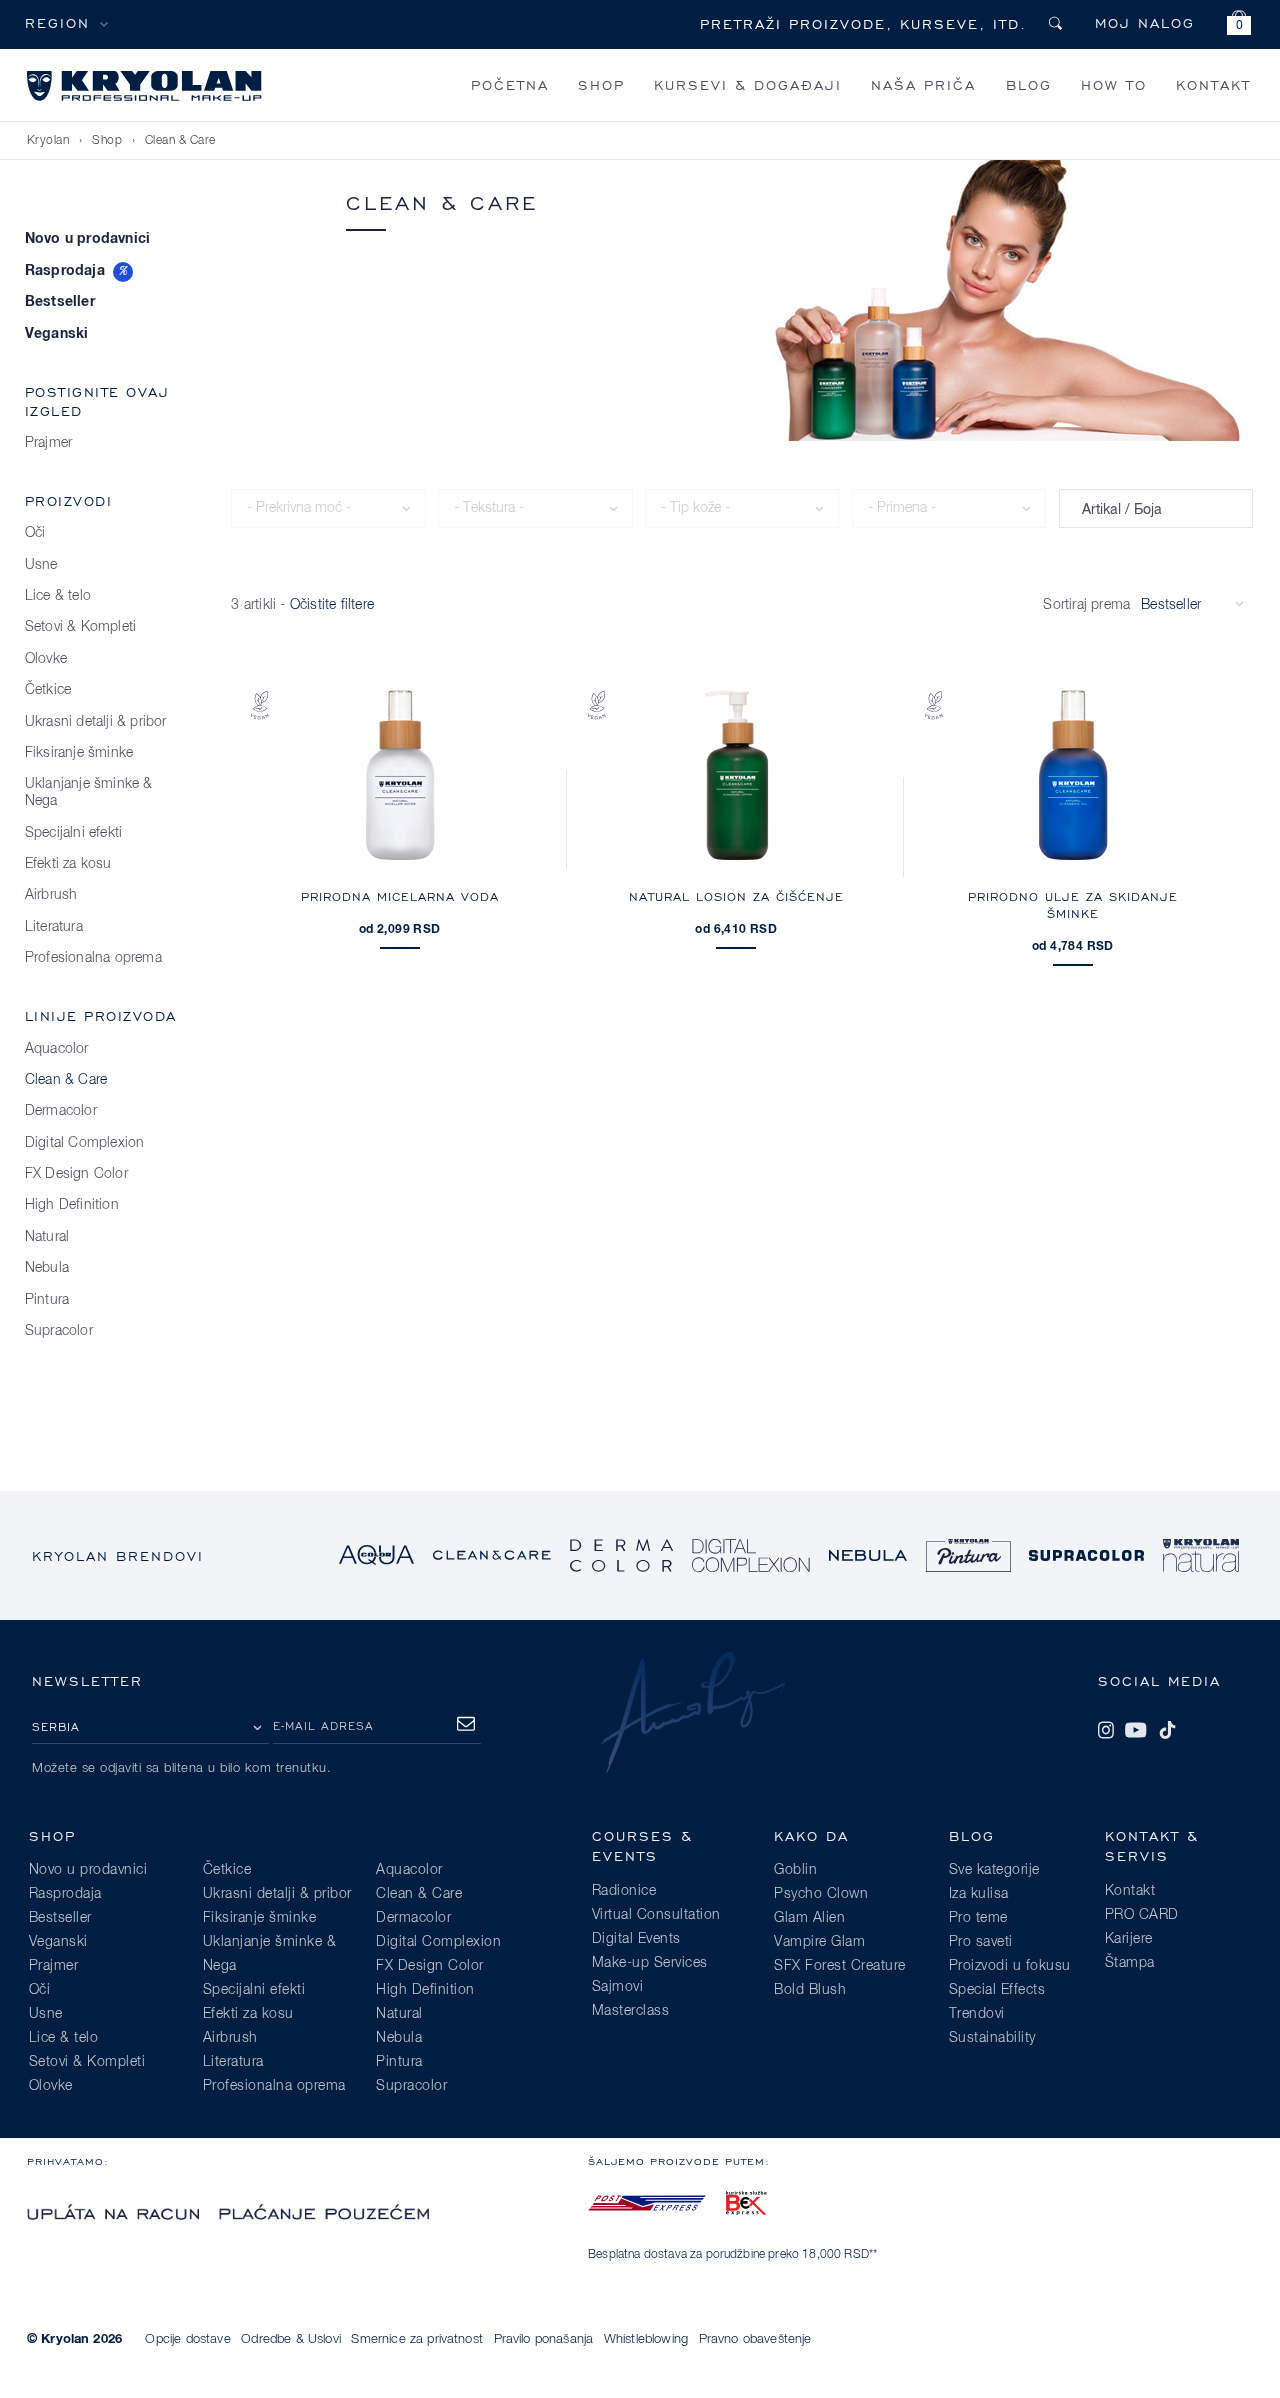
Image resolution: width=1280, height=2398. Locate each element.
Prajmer (48, 443)
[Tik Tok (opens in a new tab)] (1167, 1730)
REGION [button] (57, 22)
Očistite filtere (332, 605)
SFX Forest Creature (840, 1966)
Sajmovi (618, 1987)
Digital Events (636, 1939)
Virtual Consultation (656, 1915)
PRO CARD (1142, 1915)
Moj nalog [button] (1145, 22)
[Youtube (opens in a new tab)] (1136, 1730)
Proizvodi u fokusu (1010, 1966)
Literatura (54, 927)
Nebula (47, 1268)
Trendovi (977, 2014)
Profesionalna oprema (93, 958)
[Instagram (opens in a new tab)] (1106, 1730)
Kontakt (1213, 84)
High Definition (72, 1205)
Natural (47, 1237)
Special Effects (997, 1990)
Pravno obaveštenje (755, 2339)
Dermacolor (61, 1111)
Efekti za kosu (68, 864)
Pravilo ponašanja (544, 2339)
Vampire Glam (819, 1942)
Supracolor (59, 1331)
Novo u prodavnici (87, 239)
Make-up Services (650, 1963)
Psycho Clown (821, 1894)
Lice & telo (58, 596)
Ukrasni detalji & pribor (96, 722)
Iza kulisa (979, 1894)
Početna (510, 84)
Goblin (795, 1870)
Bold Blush (810, 1990)
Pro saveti (981, 1942)
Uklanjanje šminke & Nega (89, 792)
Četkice (48, 690)
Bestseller (60, 302)
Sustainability (992, 2038)
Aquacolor (57, 1049)
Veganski (57, 334)
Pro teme (978, 1918)
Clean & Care (180, 141)
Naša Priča (923, 84)
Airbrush (51, 895)
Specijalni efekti (73, 833)
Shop (601, 84)
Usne (41, 565)
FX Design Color (76, 1174)
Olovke (46, 659)
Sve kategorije (994, 1870)
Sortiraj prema (1086, 605)
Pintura (47, 1300)
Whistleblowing (646, 2339)
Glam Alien (809, 1918)
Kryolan (48, 141)
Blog (1029, 84)
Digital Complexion (85, 1143)
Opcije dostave (187, 2339)
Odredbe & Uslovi (291, 2339)
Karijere (1129, 1939)
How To (1114, 84)
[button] (1239, 25)
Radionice (624, 1891)
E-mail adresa (323, 1725)
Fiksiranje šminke (79, 753)
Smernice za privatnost (417, 2339)
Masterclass (631, 2011)
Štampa (1130, 1963)
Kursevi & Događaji (748, 84)
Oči (35, 533)
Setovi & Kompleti (80, 627)
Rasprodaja (65, 271)
